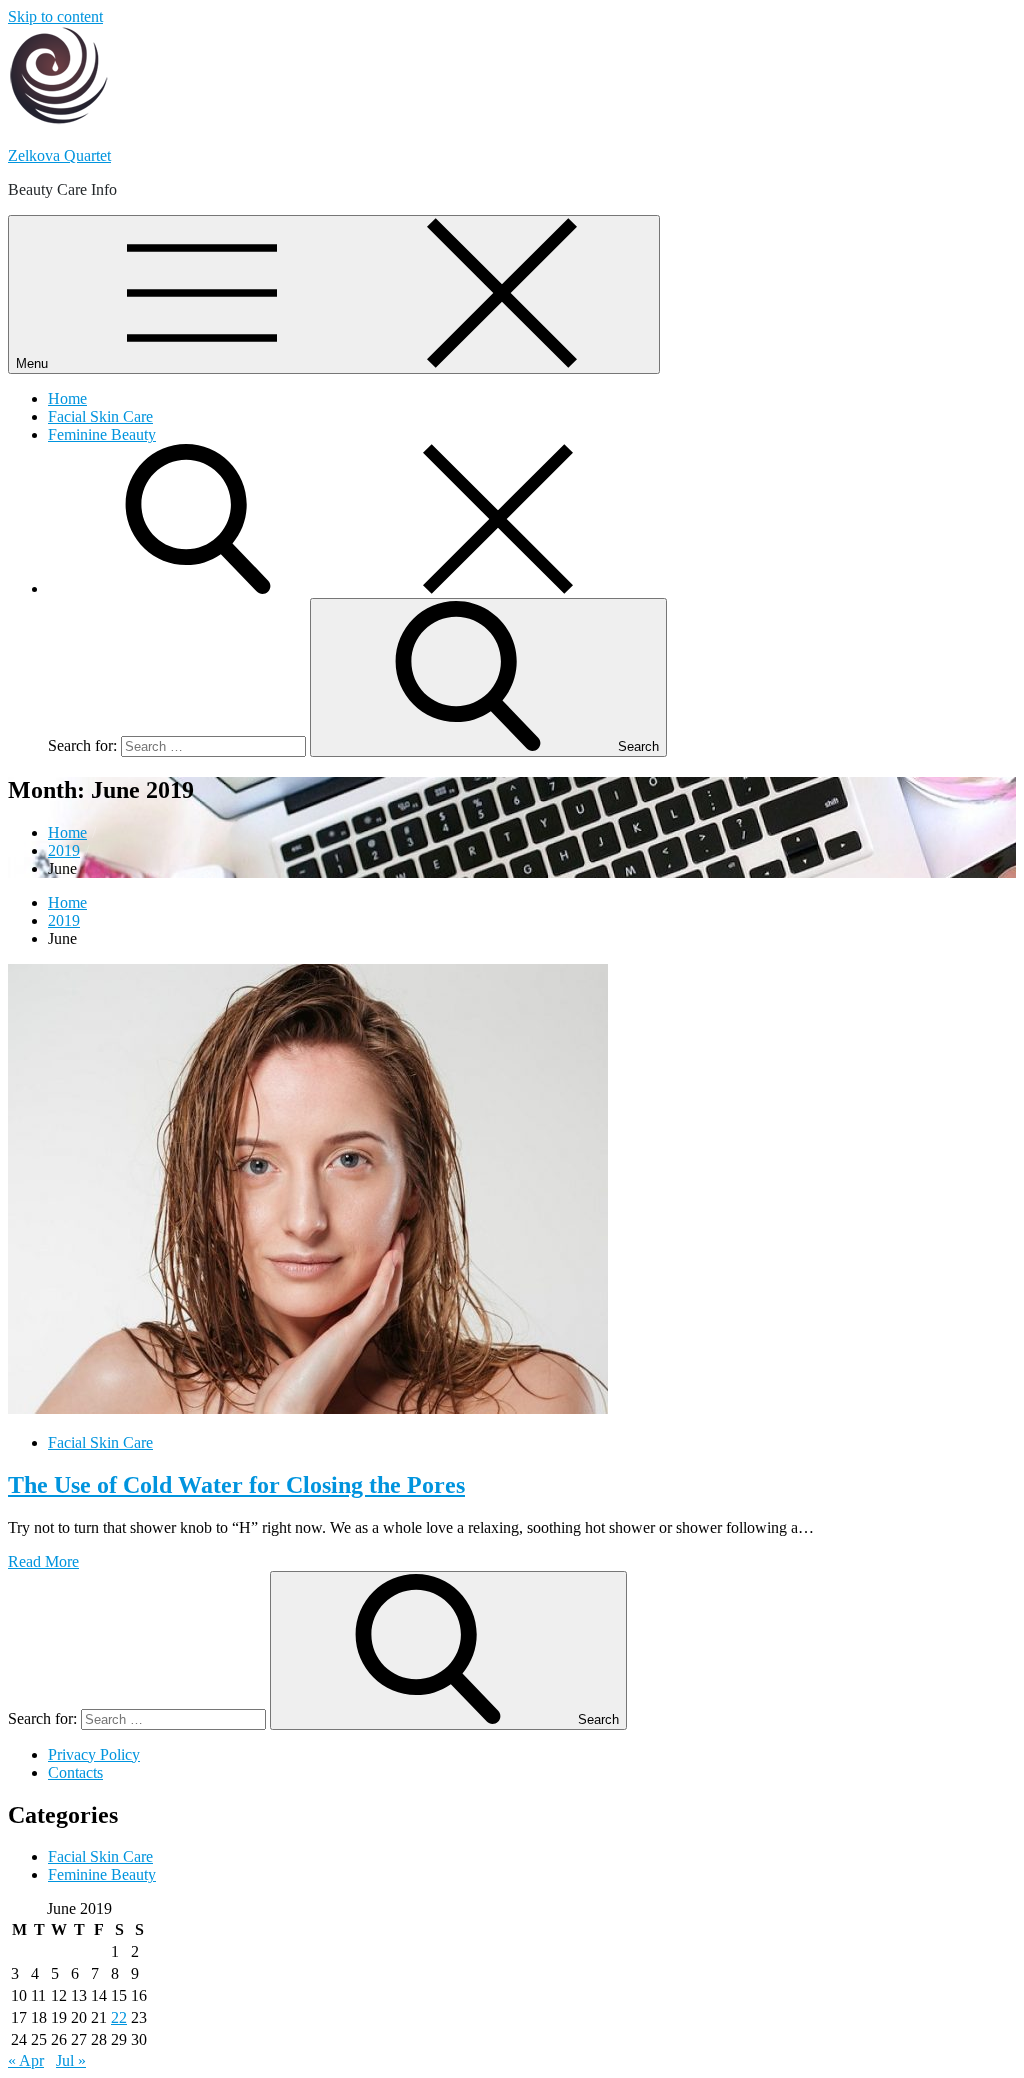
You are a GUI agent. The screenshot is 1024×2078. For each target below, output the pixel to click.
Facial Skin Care (100, 416)
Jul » (71, 2060)
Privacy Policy (94, 1754)
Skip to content (55, 16)
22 (119, 2017)
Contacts (75, 1772)
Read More (43, 1561)
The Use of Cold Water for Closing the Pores (236, 1485)
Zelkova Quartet (59, 155)
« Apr (26, 2060)
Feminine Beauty (102, 434)
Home (67, 398)
